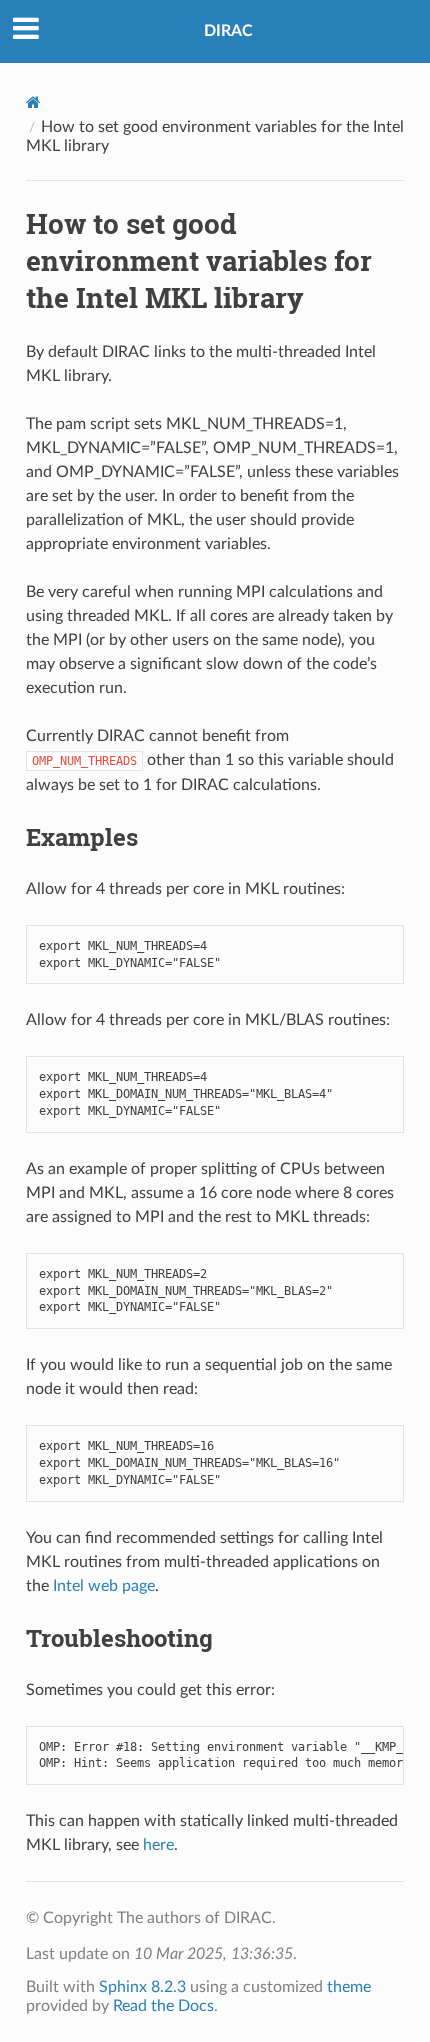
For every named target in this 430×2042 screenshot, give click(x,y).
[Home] (33, 102)
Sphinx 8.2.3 (142, 1987)
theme (349, 1987)
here (158, 1845)
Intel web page (104, 1586)
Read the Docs (163, 2006)
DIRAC (228, 31)
